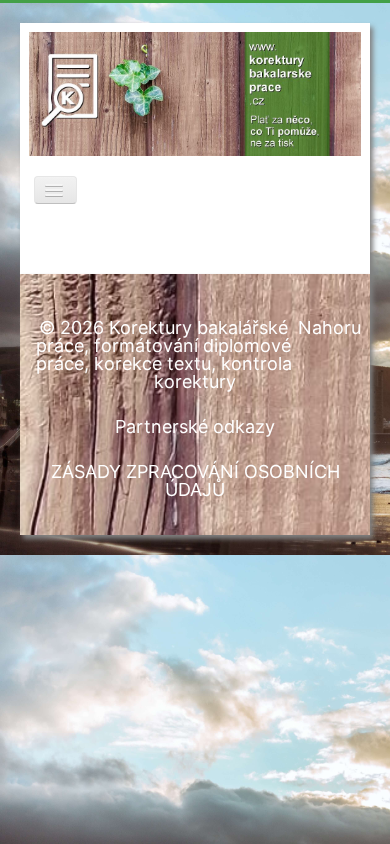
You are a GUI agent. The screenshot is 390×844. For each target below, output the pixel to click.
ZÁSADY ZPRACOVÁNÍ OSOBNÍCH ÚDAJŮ (195, 480)
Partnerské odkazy (195, 426)
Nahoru (329, 327)
